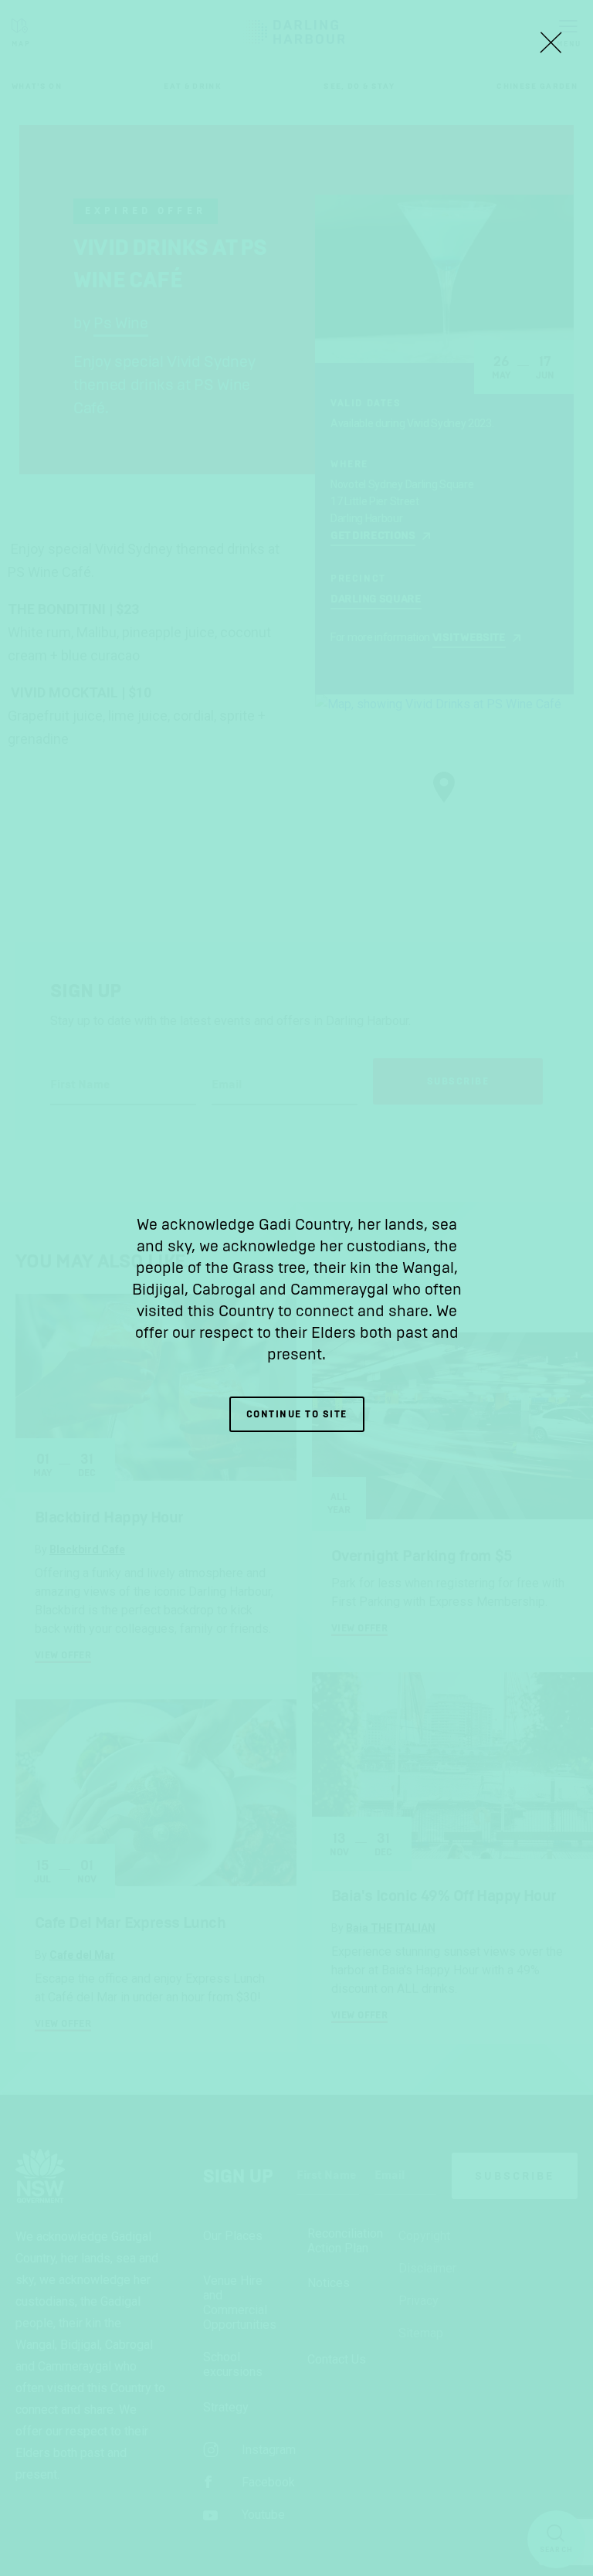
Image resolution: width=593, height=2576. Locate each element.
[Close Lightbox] (551, 42)
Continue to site (297, 1414)
